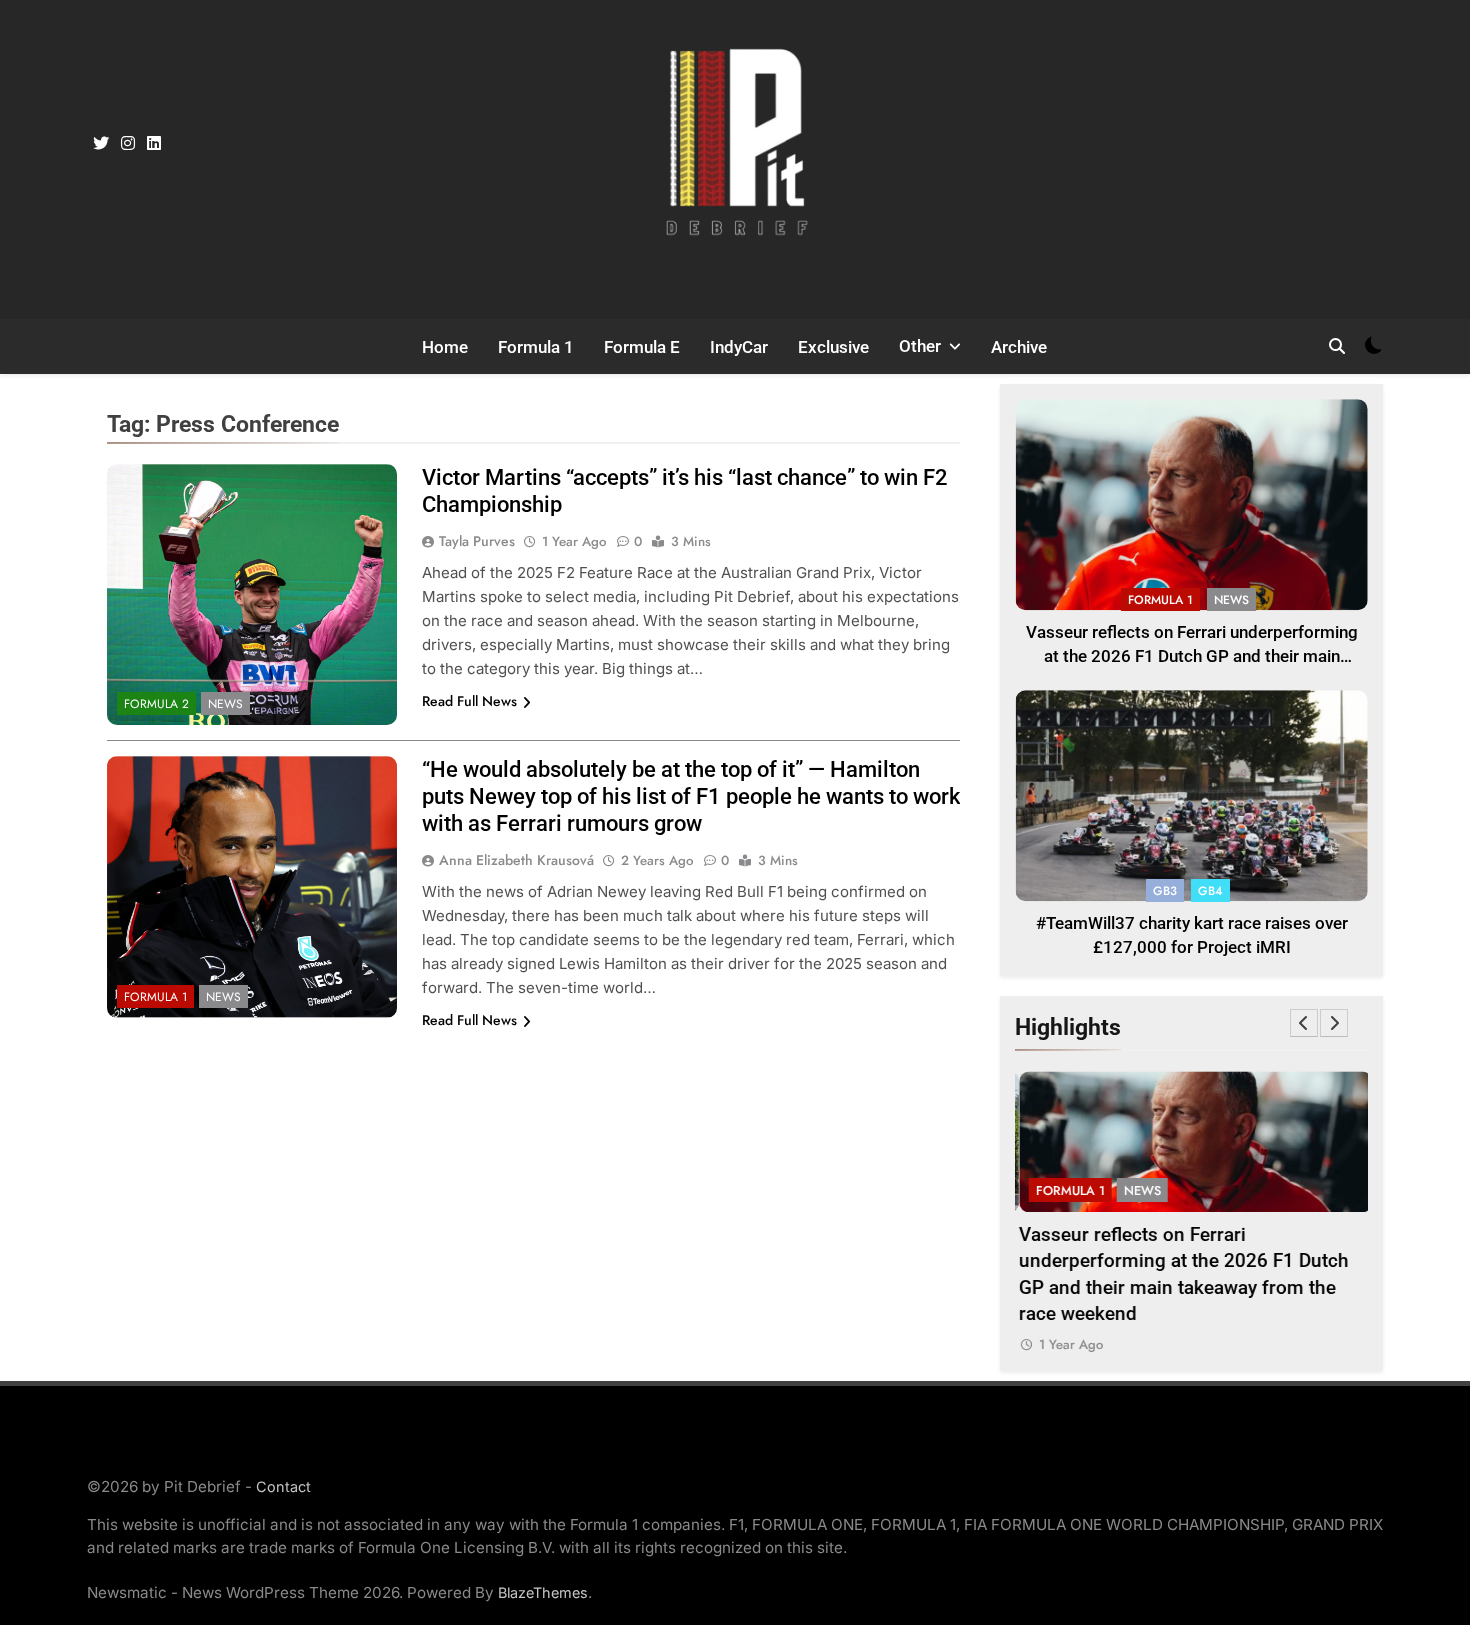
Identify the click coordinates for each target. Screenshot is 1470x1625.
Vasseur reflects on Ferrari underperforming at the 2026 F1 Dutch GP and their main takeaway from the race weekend (1192, 657)
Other (920, 346)
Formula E (642, 347)
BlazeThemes (543, 1592)
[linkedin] (154, 144)
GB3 (1165, 891)
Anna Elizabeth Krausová (516, 860)
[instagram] (128, 144)
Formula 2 (156, 704)
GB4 (1210, 891)
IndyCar (739, 347)
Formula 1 (536, 347)
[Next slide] (1334, 1023)
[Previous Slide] (1304, 1023)
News (225, 704)
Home (445, 347)
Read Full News (469, 701)
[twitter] (101, 144)
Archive (1019, 347)
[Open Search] (1337, 346)
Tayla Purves (477, 541)
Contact (283, 1486)
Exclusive (833, 347)
